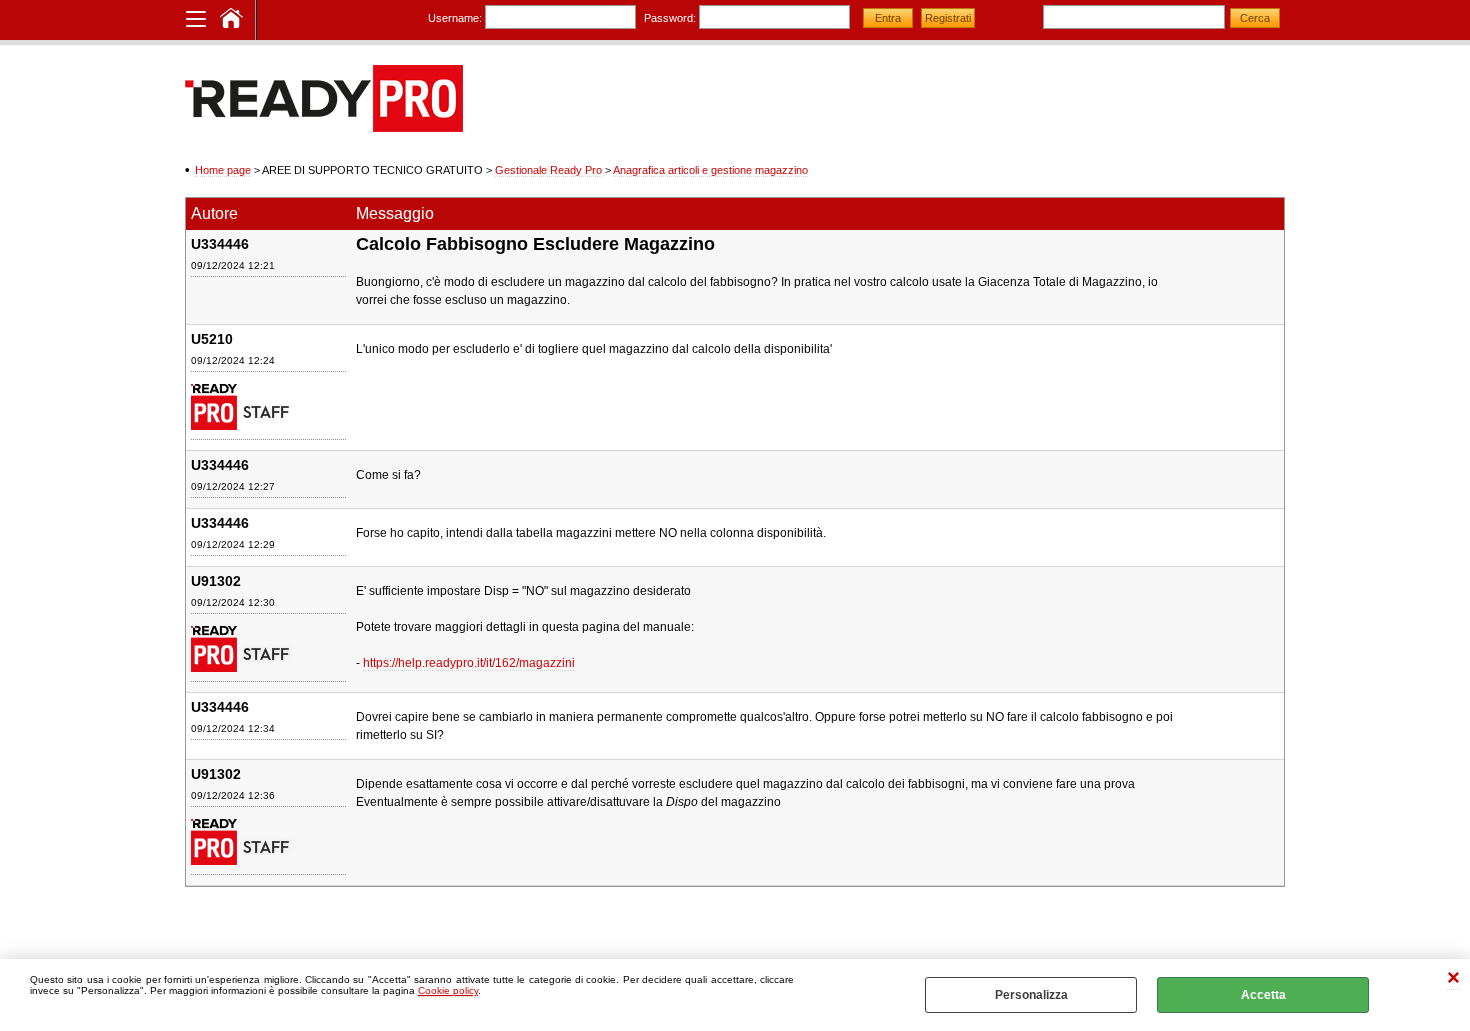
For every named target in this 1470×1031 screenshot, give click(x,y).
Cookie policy (448, 990)
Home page (223, 170)
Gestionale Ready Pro (548, 170)
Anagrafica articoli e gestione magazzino (710, 170)
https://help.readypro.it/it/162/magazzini (469, 663)
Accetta (1263, 995)
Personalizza (1031, 995)
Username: (455, 18)
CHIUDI (1453, 979)
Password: (670, 18)
